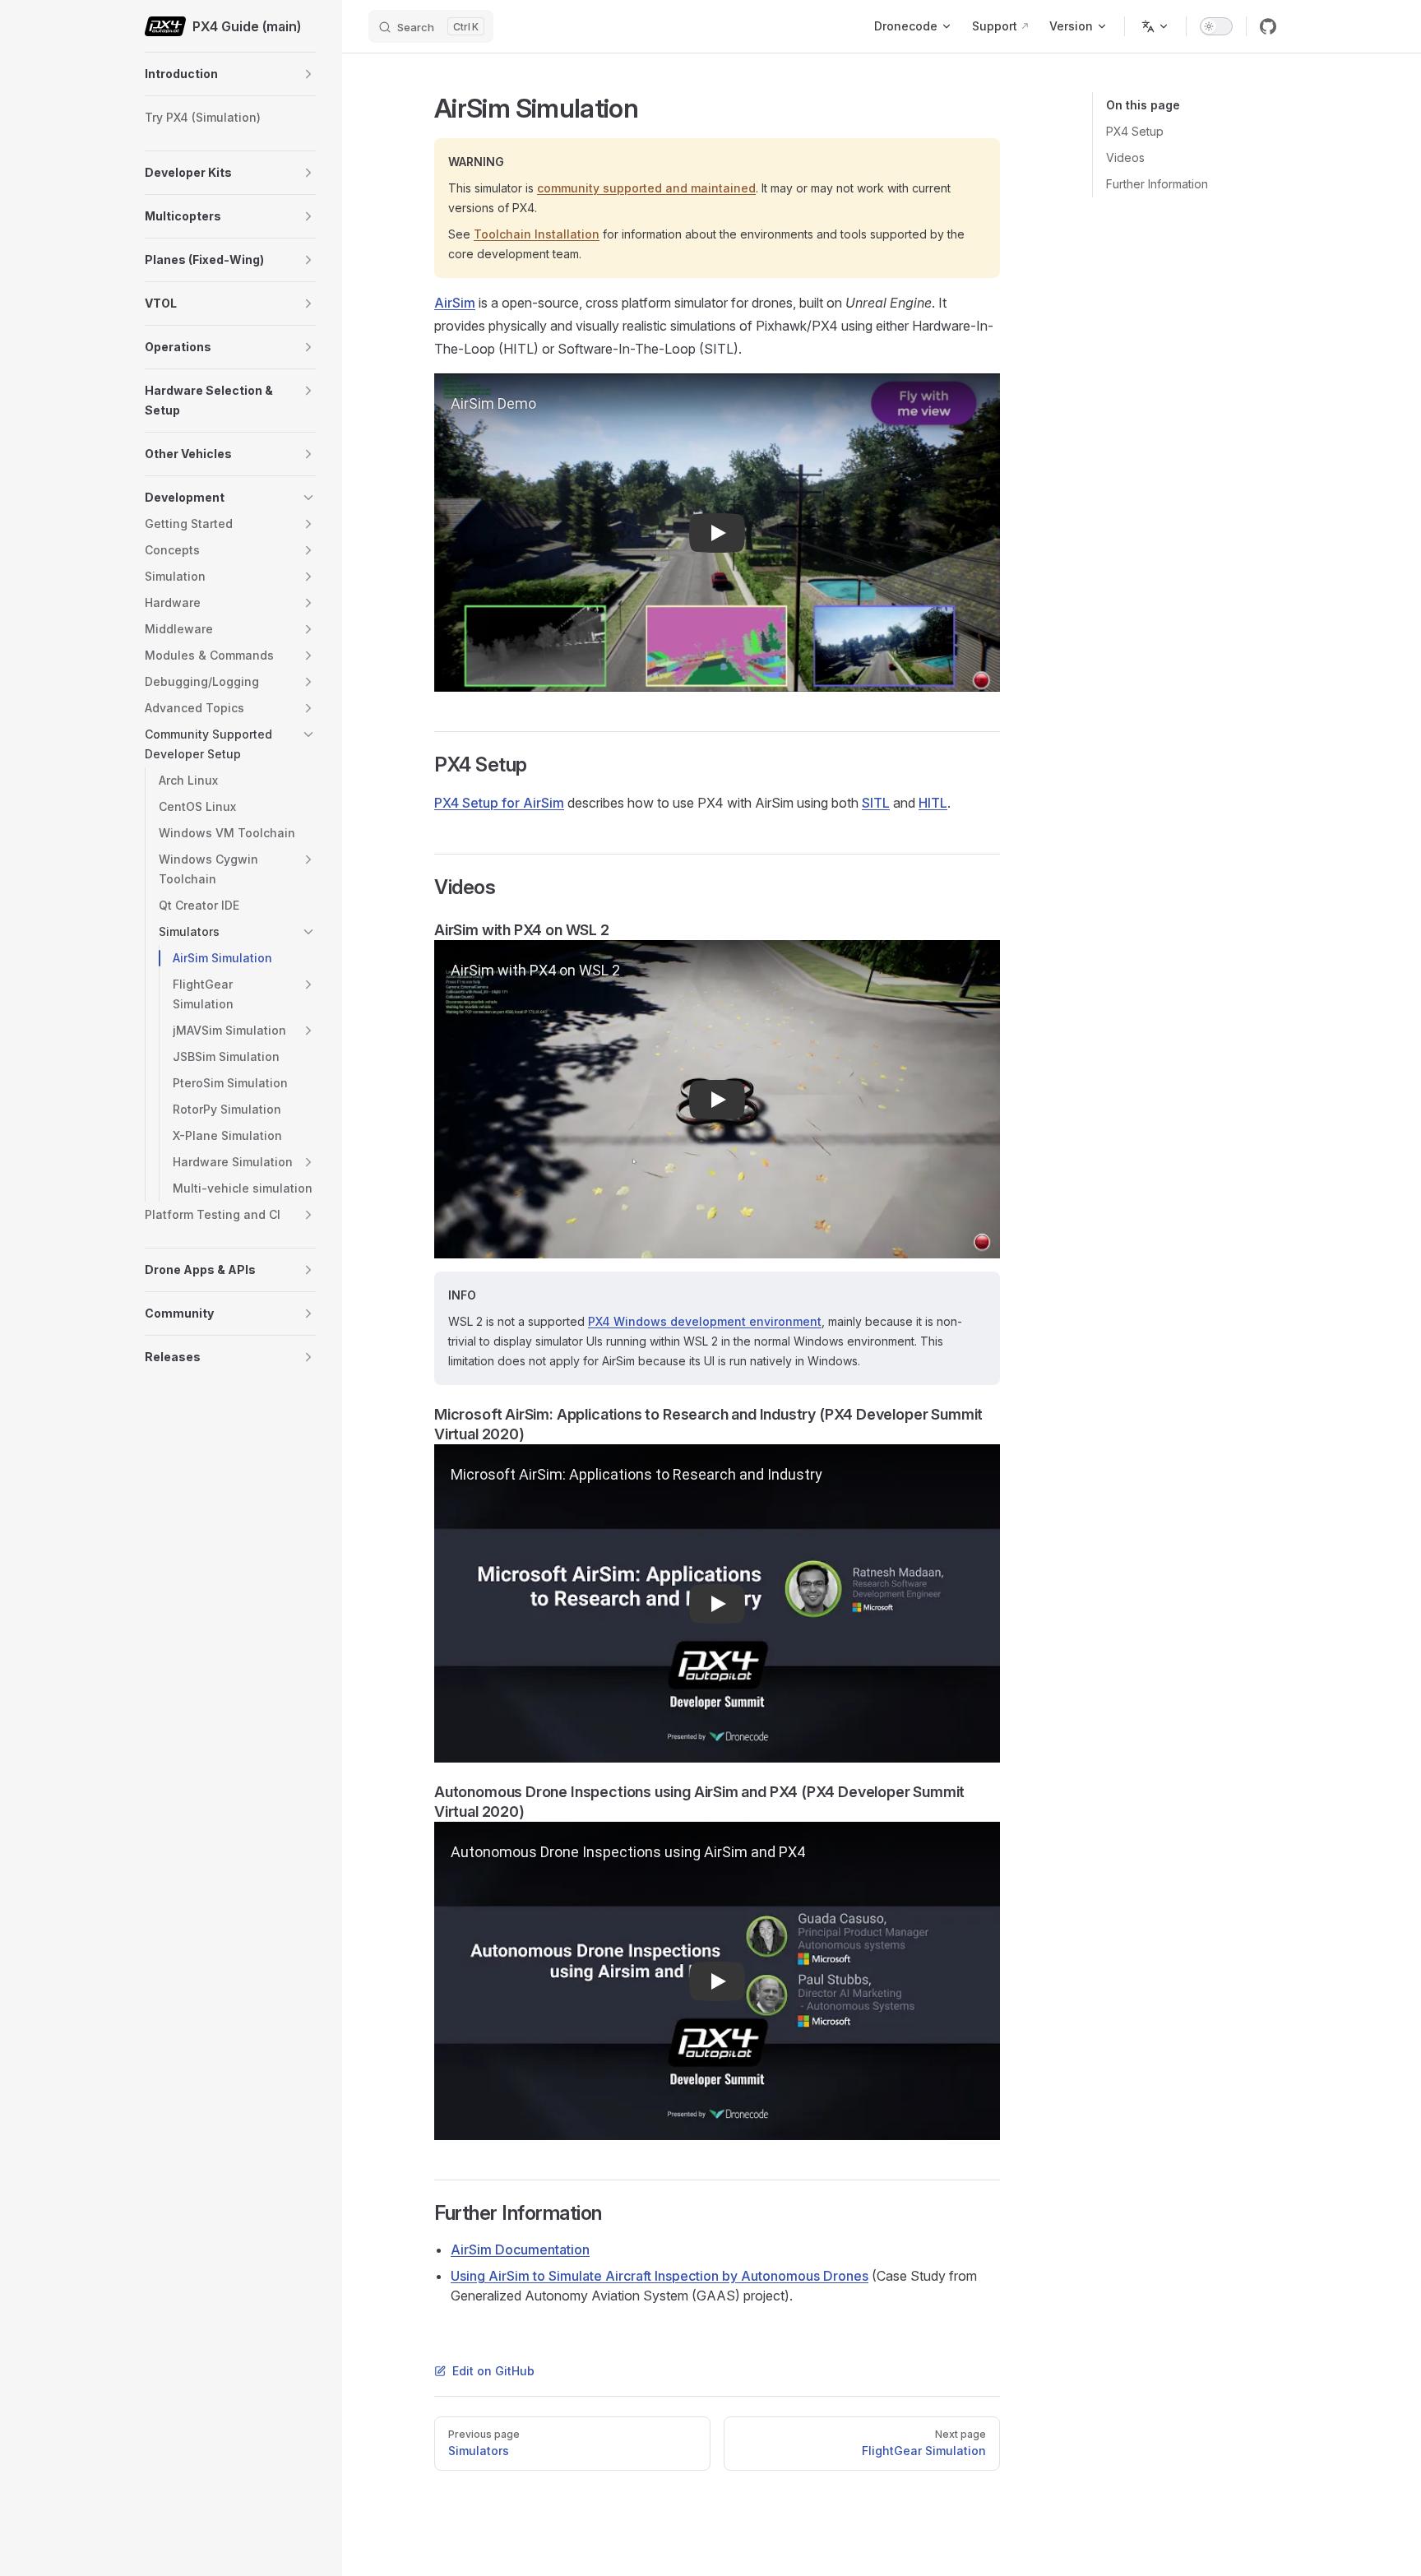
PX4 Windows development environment (705, 1321)
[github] (1268, 26)
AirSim (455, 303)
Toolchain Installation (537, 234)
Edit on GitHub (493, 2371)
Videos (1125, 158)
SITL (876, 803)
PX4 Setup (1135, 131)
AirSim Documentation (520, 2249)
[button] (308, 74)
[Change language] (1155, 26)
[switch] (1216, 26)
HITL (933, 803)
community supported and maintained (646, 188)
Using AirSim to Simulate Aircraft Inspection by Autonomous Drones (660, 2276)
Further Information (1157, 184)
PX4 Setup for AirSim (499, 803)
